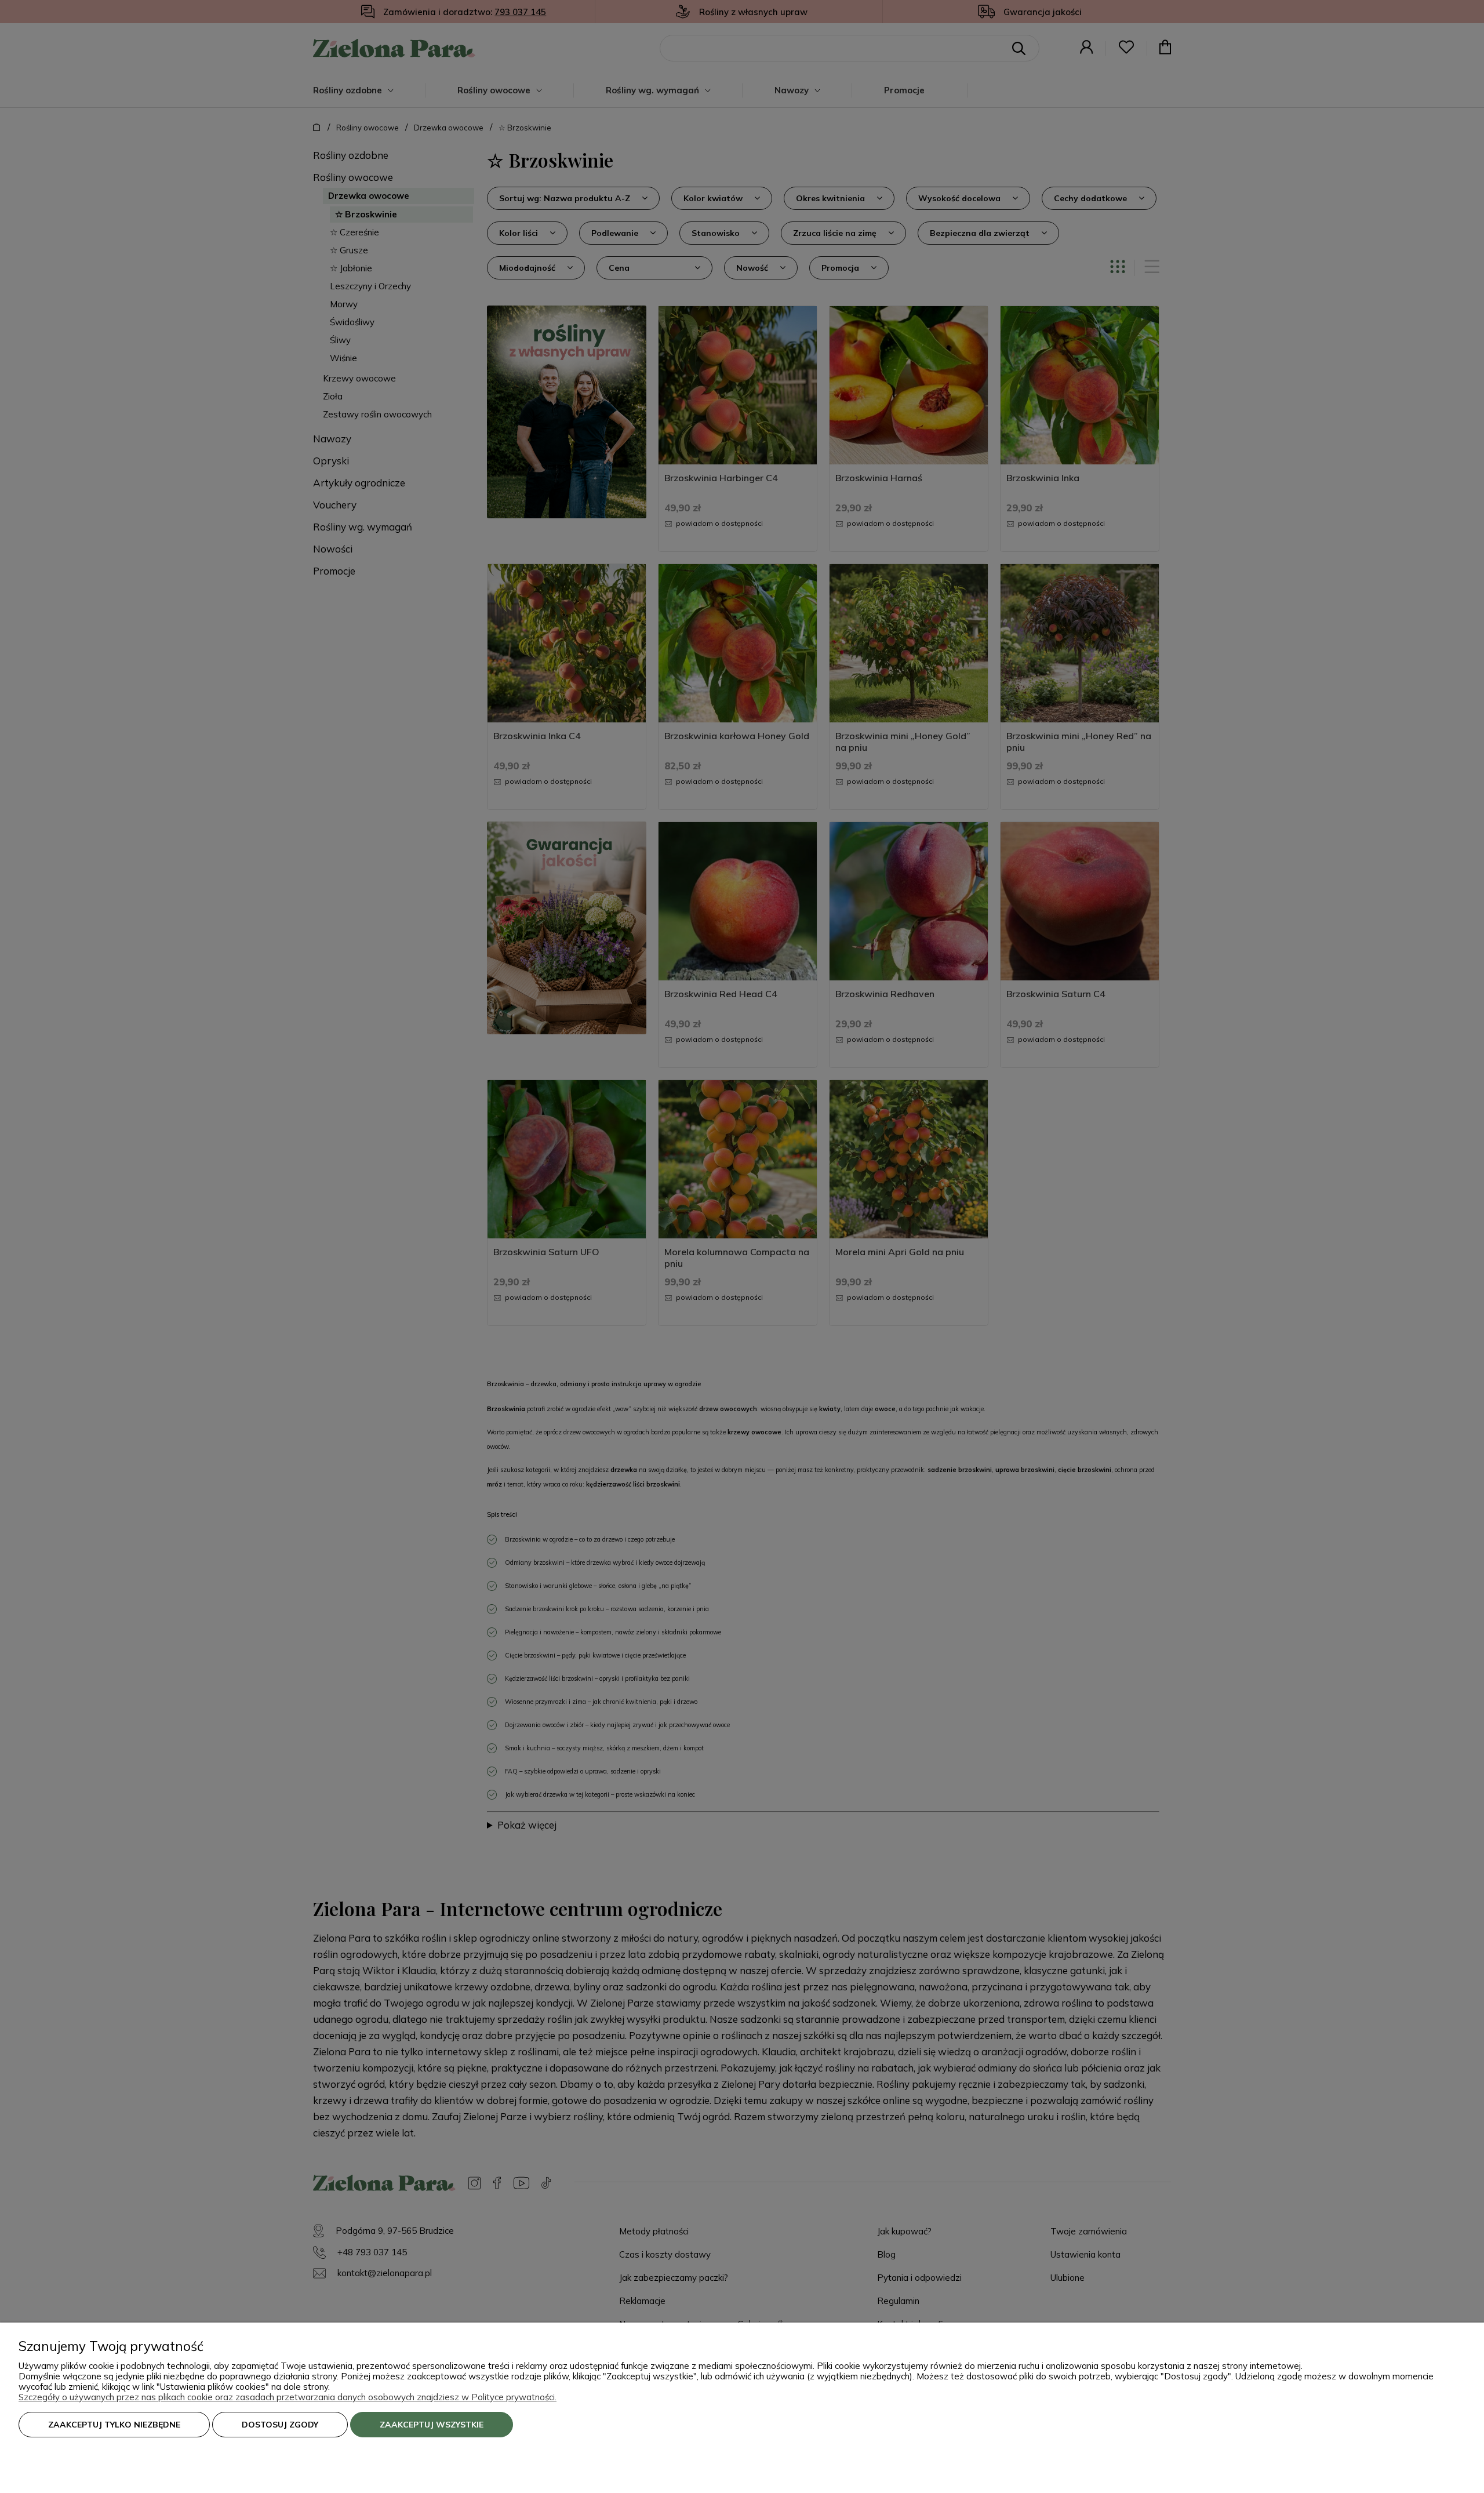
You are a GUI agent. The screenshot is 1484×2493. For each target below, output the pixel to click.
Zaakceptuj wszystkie (432, 2425)
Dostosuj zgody (280, 2425)
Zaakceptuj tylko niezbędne (114, 2425)
